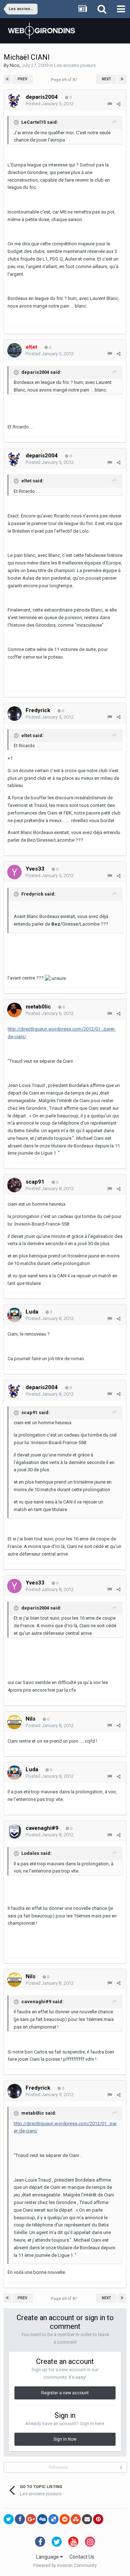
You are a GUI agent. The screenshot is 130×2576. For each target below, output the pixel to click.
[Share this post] (119, 104)
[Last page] (122, 79)
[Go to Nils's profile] (14, 1722)
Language (48, 2557)
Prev (23, 79)
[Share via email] (87, 2519)
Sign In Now (65, 2439)
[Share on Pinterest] (98, 2519)
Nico (15, 65)
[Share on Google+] (31, 2519)
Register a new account (65, 2393)
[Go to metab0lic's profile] (14, 1010)
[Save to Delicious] (53, 2519)
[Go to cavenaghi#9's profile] (14, 1831)
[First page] (7, 79)
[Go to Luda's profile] (14, 1315)
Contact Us (82, 2557)
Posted (50, 104)
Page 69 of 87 (65, 80)
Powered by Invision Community (65, 2566)
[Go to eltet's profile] (14, 350)
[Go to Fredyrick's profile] (14, 714)
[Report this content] (110, 104)
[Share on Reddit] (65, 2519)
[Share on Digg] (42, 2519)
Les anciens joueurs (75, 65)
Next (107, 79)
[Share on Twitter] (9, 2519)
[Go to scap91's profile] (14, 1185)
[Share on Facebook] (20, 2519)
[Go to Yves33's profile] (14, 872)
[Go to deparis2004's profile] (14, 100)
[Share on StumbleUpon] (76, 2519)
